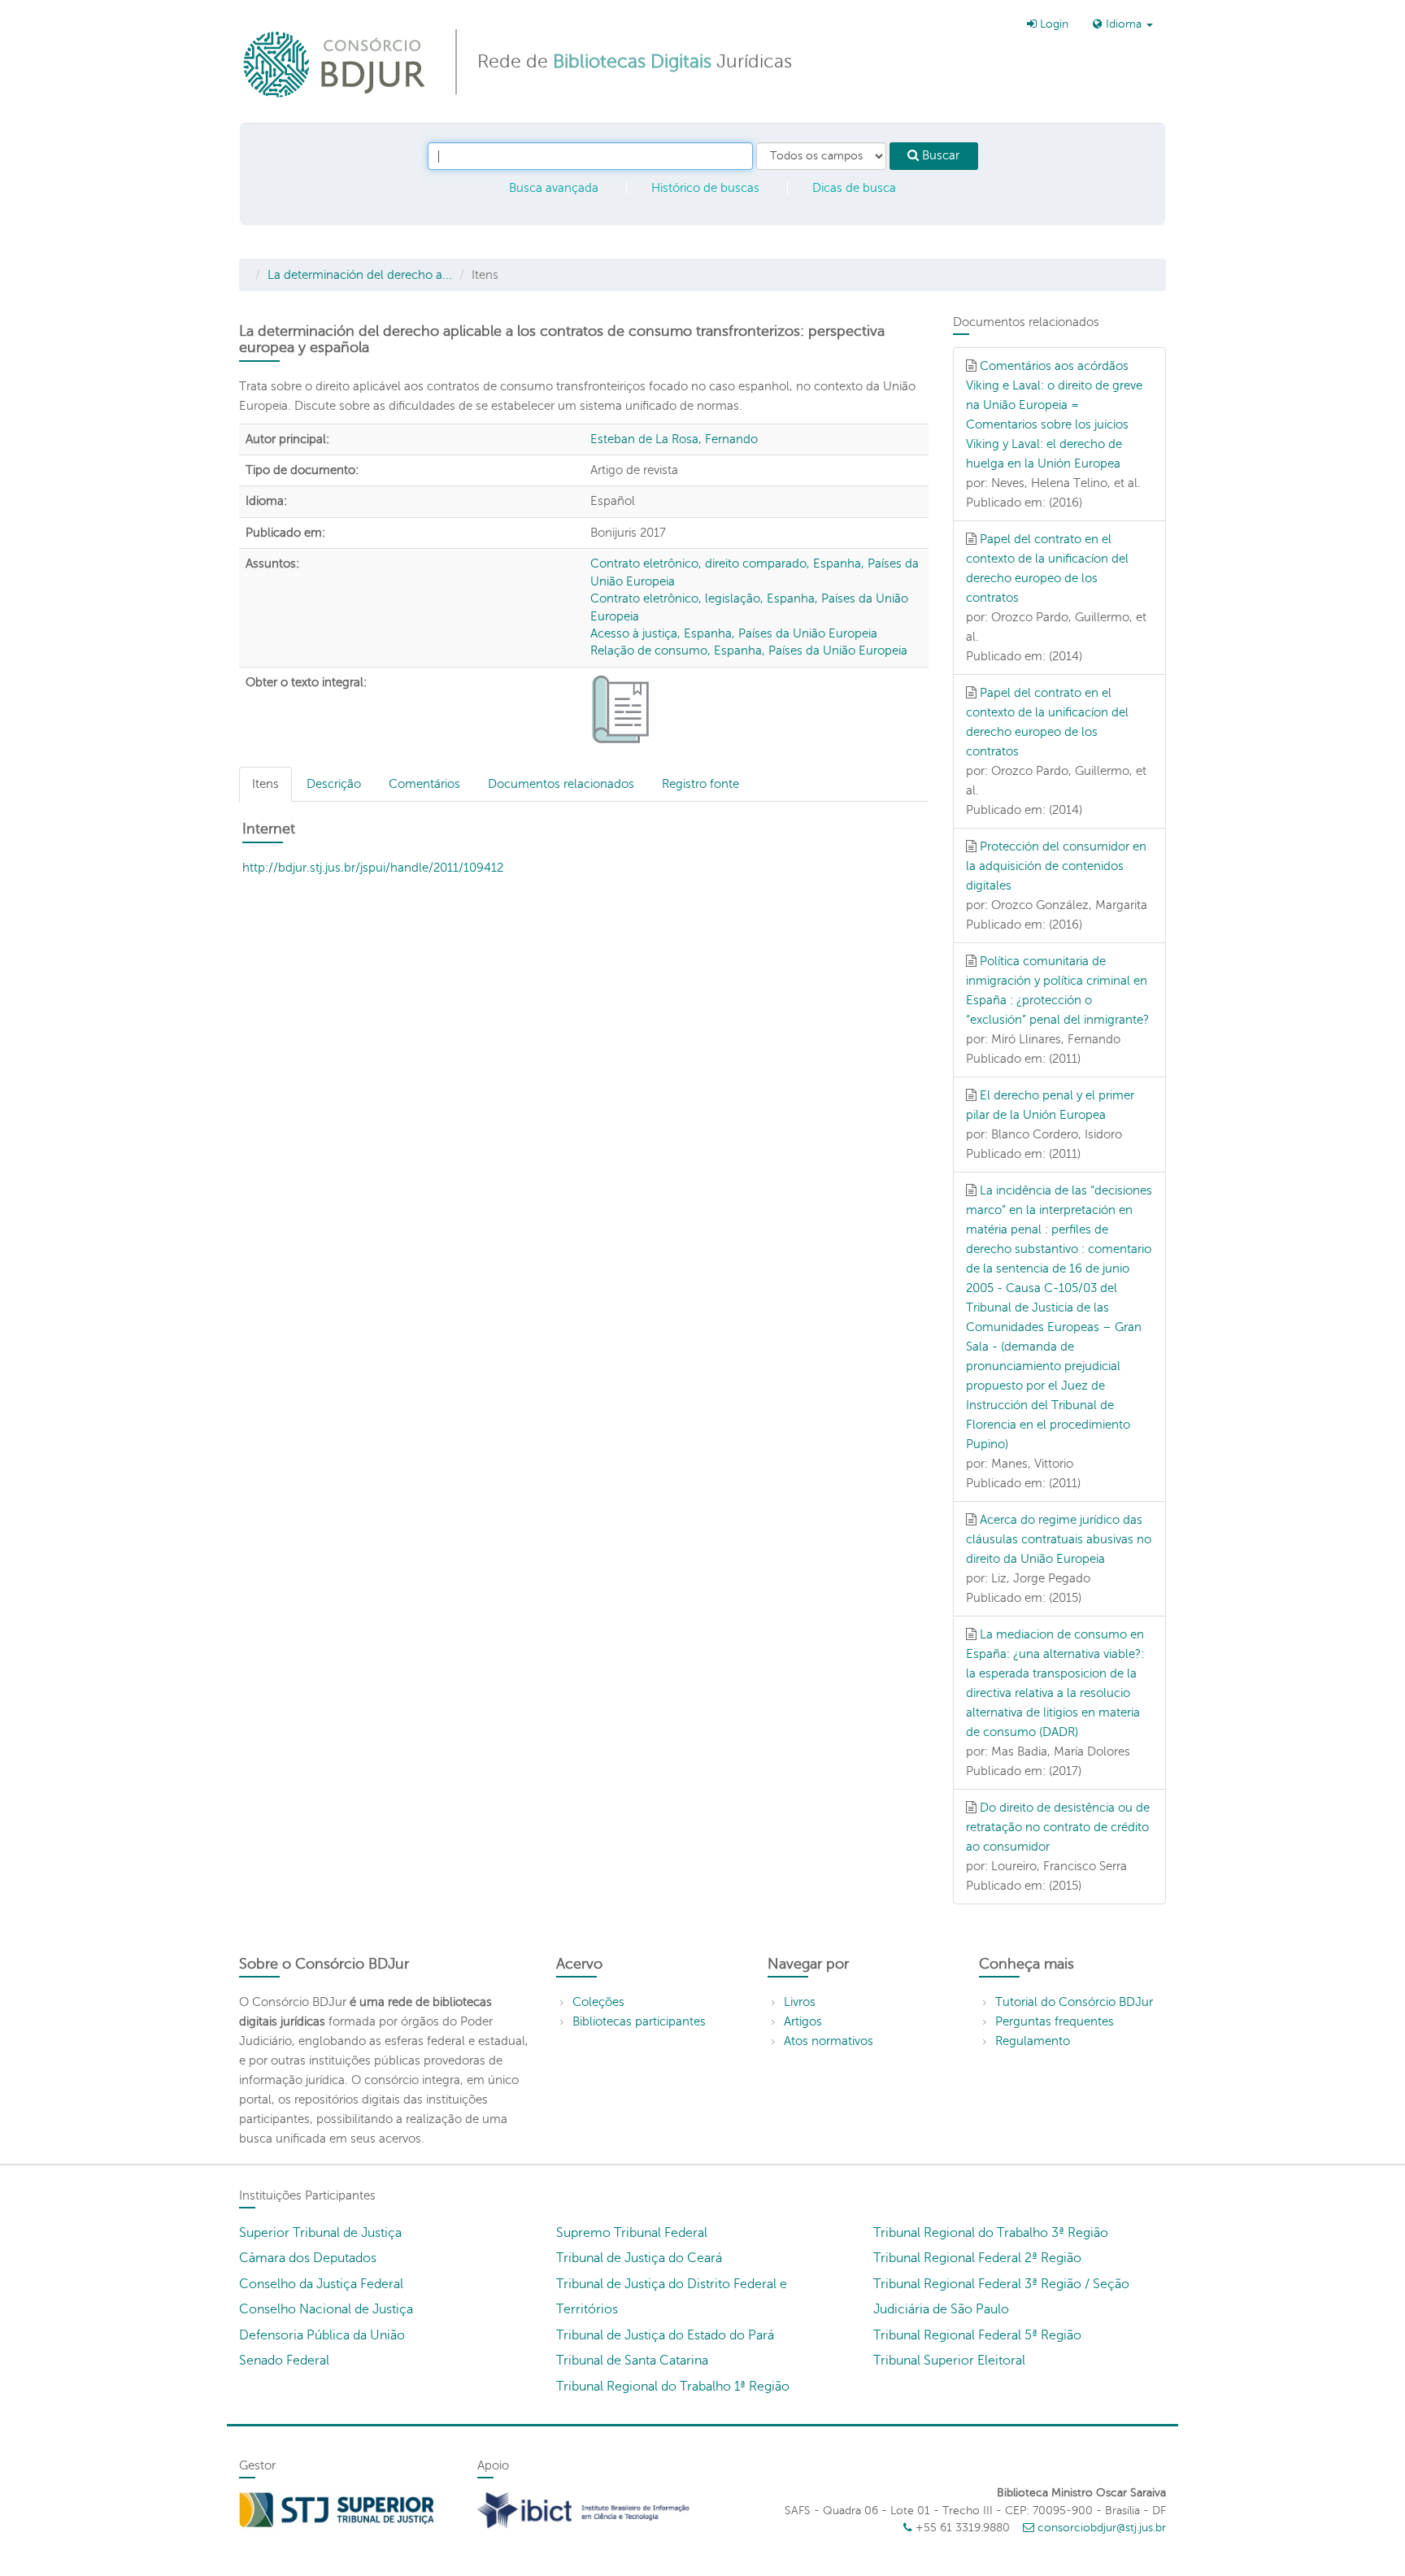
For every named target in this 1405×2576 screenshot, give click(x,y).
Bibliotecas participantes (639, 2021)
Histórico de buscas (705, 188)
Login (1053, 24)
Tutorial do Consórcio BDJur (1074, 2002)
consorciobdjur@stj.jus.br (1102, 2528)
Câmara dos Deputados (308, 2258)
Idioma (1124, 24)
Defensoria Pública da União (322, 2335)
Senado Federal (284, 2361)
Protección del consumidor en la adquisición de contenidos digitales (1056, 866)
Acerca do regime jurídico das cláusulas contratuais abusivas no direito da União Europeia (1059, 1539)
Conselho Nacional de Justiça (326, 2309)
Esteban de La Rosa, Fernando (674, 439)
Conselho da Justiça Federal (321, 2284)
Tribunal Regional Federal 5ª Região (977, 2335)
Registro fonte (700, 784)
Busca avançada (554, 188)
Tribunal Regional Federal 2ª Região (977, 2258)
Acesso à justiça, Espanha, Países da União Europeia (734, 633)
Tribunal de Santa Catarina (632, 2361)
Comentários (424, 784)
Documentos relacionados (561, 784)
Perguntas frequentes (1055, 2021)
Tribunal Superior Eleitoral (949, 2361)
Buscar (939, 155)
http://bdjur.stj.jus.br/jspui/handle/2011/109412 (373, 868)
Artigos (803, 2021)
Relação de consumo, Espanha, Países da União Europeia (749, 651)
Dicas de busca (854, 188)
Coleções (598, 2002)
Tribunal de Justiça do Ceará (639, 2258)
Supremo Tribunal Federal (632, 2233)
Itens (265, 784)
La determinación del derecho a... (360, 275)
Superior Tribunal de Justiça (320, 2233)
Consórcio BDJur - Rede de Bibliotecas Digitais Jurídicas (335, 64)
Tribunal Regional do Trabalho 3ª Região (991, 2233)
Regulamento (1033, 2041)
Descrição (334, 784)
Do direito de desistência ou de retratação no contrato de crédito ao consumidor (1058, 1827)
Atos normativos (829, 2041)
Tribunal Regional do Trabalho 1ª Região (673, 2387)
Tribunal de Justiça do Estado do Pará (665, 2335)
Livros (800, 2002)
